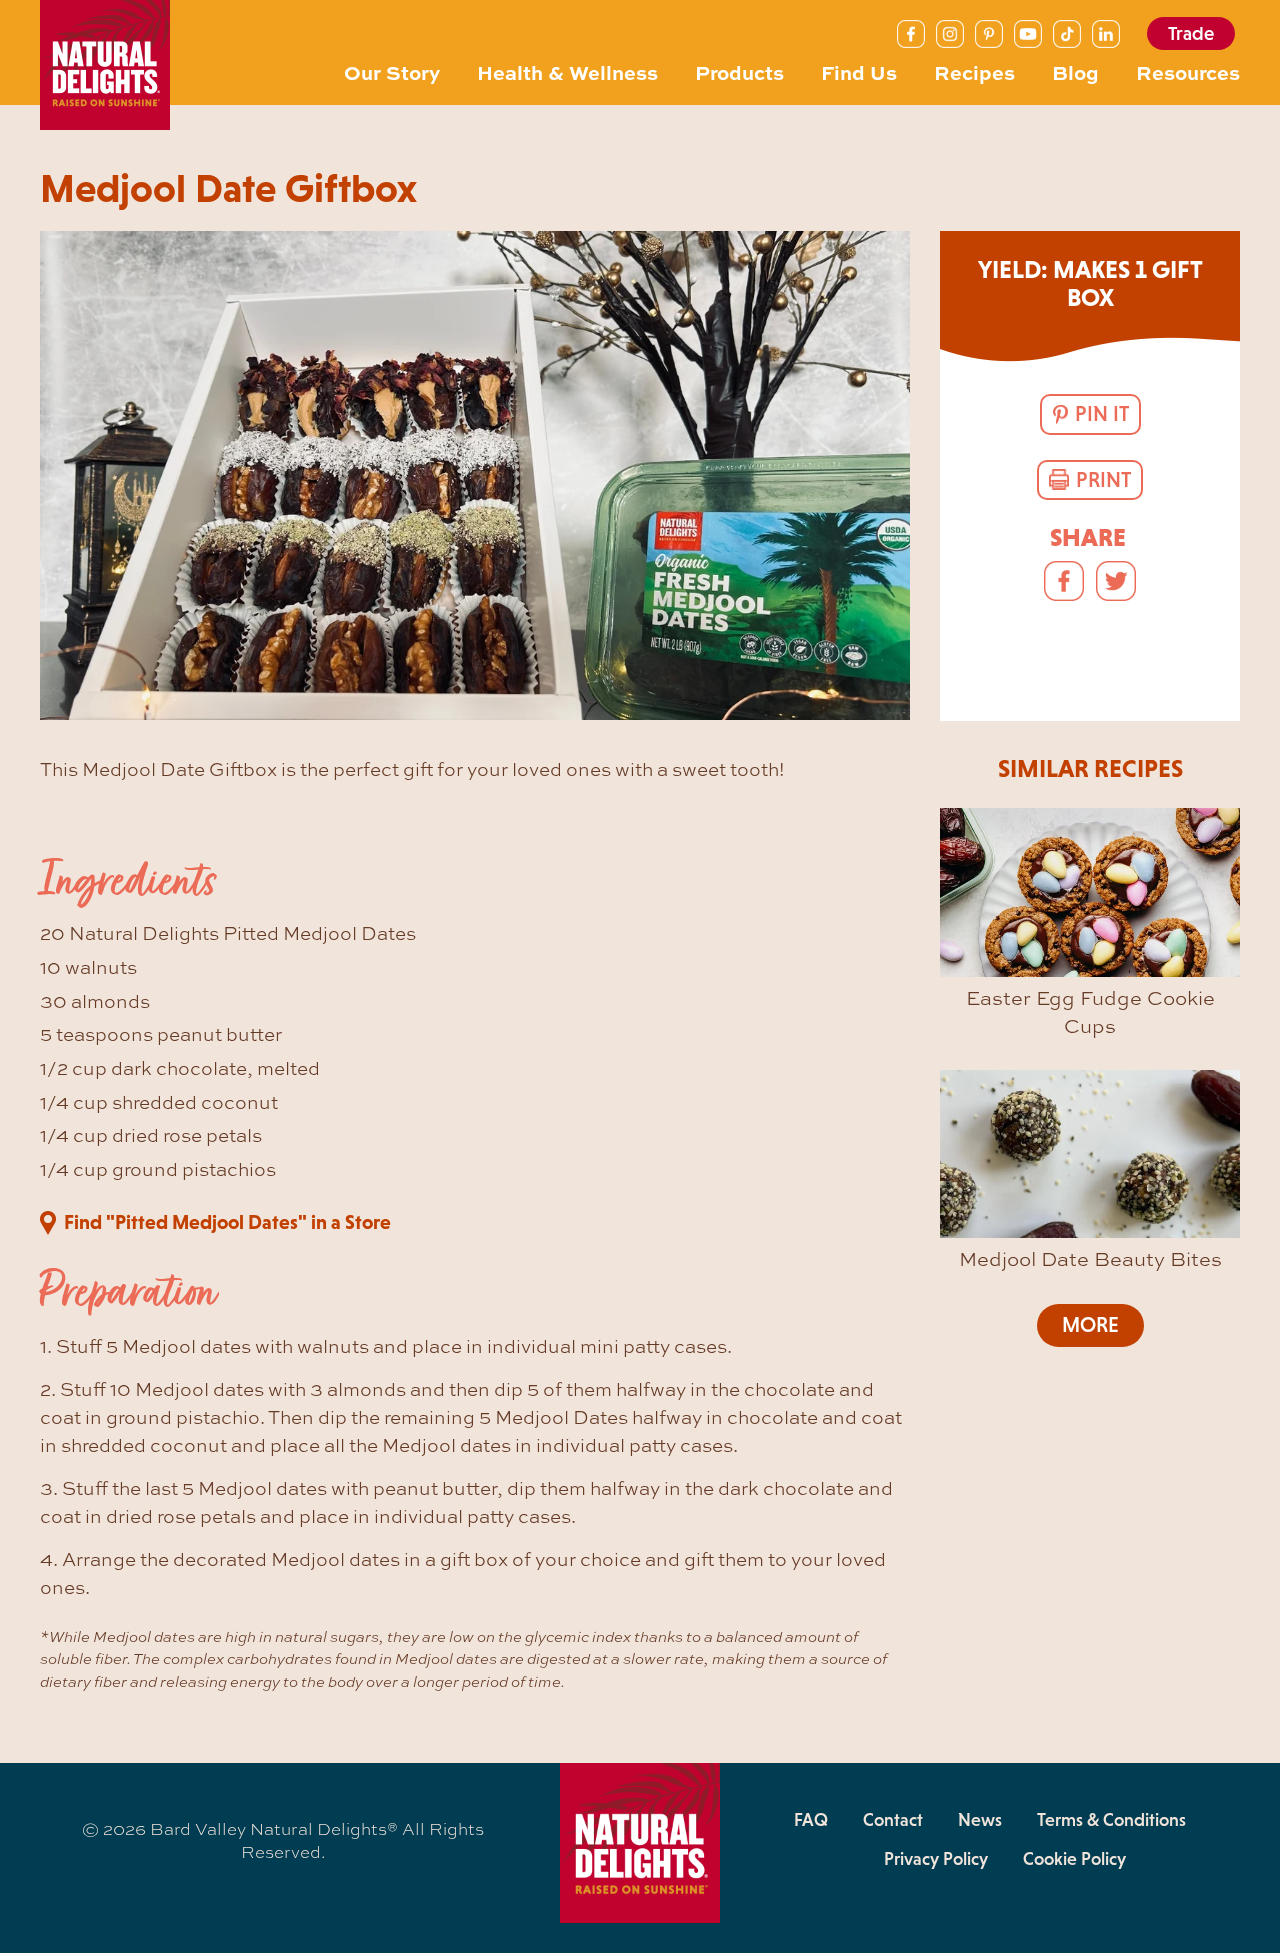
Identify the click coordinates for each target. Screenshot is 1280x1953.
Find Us (859, 71)
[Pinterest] (989, 34)
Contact (893, 1820)
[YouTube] (1028, 34)
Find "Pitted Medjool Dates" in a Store (227, 1222)
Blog (1075, 71)
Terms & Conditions (1111, 1820)
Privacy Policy (936, 1859)
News (980, 1820)
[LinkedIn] (1106, 34)
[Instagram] (950, 34)
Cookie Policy (1074, 1859)
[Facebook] (911, 34)
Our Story (392, 71)
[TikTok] (1067, 34)
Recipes (974, 71)
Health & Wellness (567, 71)
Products (739, 71)
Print (1103, 480)
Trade (1191, 33)
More (1090, 1325)
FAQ (811, 1820)
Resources (1188, 71)
